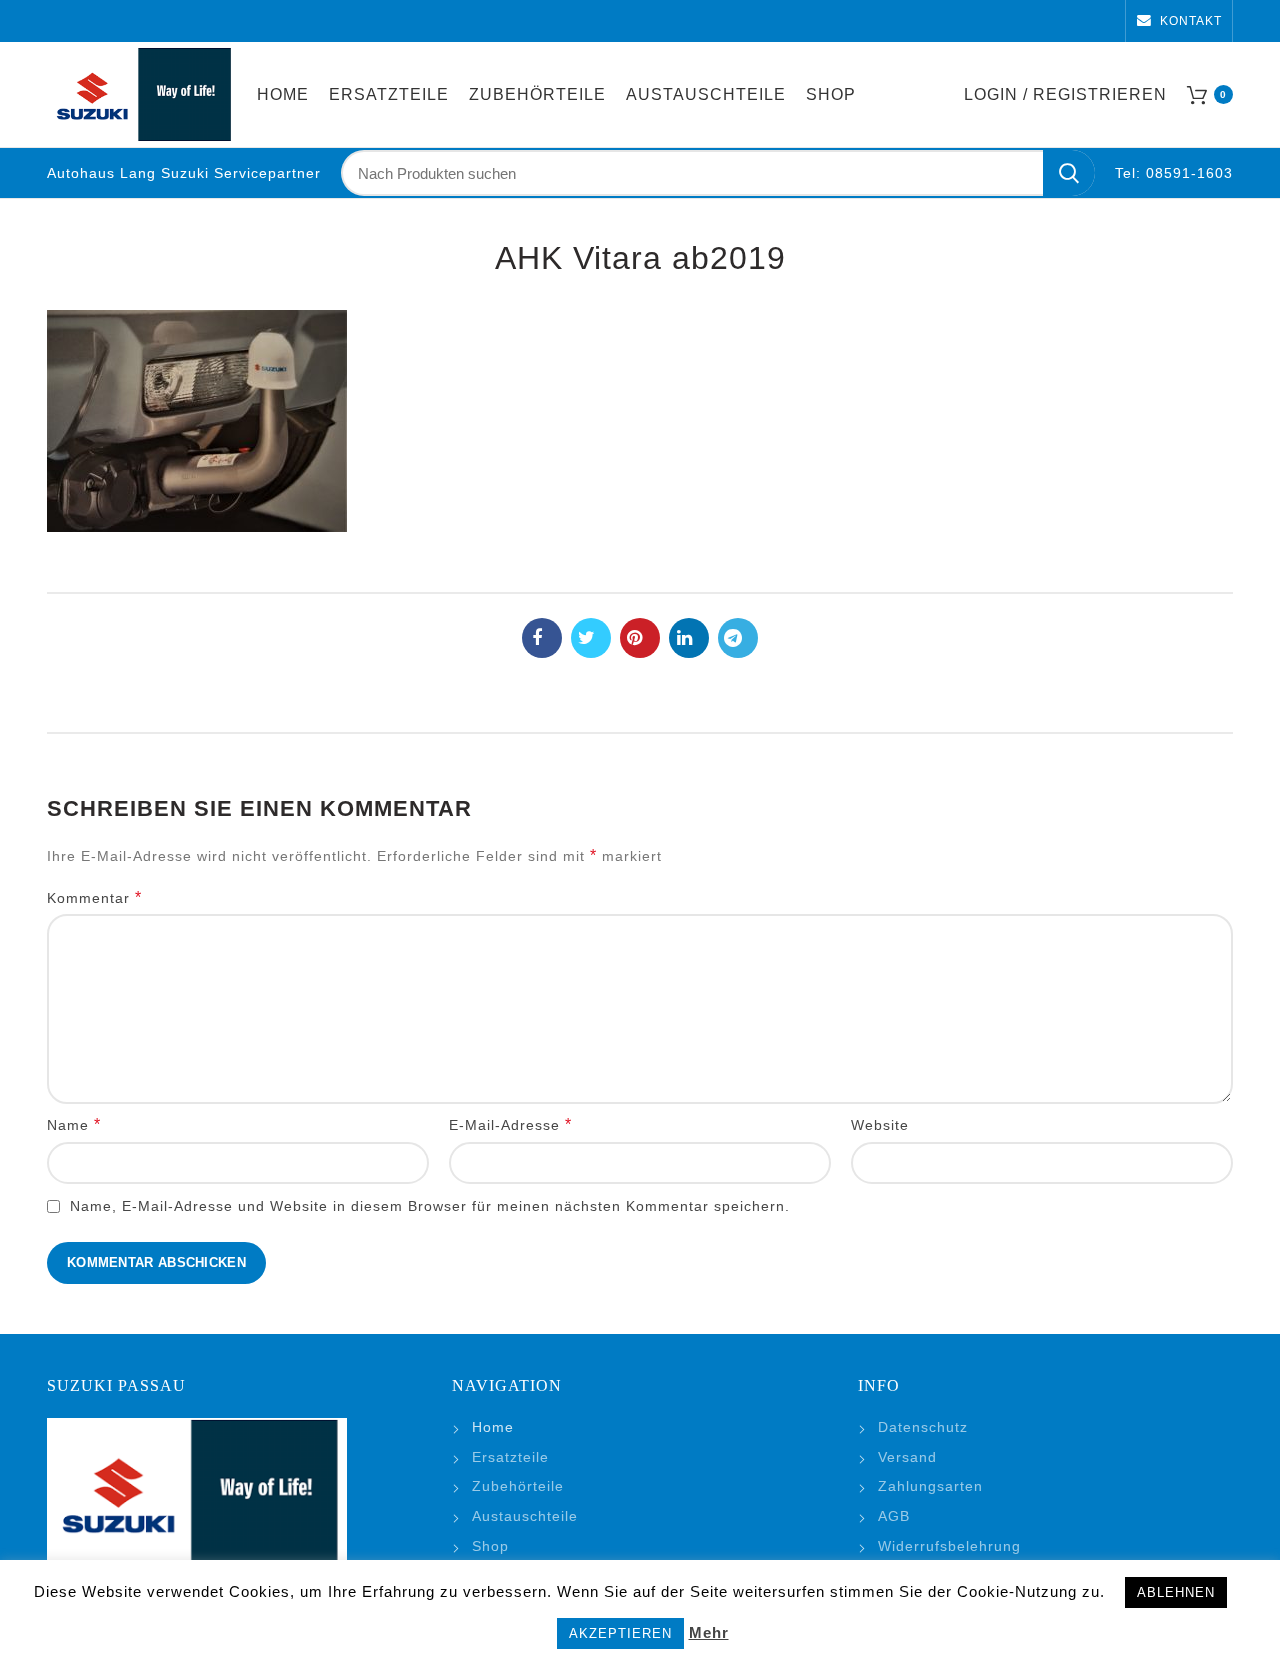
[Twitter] (591, 638)
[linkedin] (689, 638)
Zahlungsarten (930, 1486)
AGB (894, 1516)
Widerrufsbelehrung (949, 1546)
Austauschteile (525, 1516)
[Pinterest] (640, 638)
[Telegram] (738, 638)
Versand (907, 1457)
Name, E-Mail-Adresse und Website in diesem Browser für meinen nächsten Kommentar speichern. (430, 1206)
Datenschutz (923, 1427)
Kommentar (94, 897)
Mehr (709, 1632)
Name (74, 1124)
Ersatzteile (510, 1457)
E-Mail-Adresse (510, 1124)
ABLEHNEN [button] (1176, 1592)
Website (880, 1125)
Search (1069, 173)
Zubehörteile (518, 1486)
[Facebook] (542, 638)
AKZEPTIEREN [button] (620, 1633)
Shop (490, 1546)
